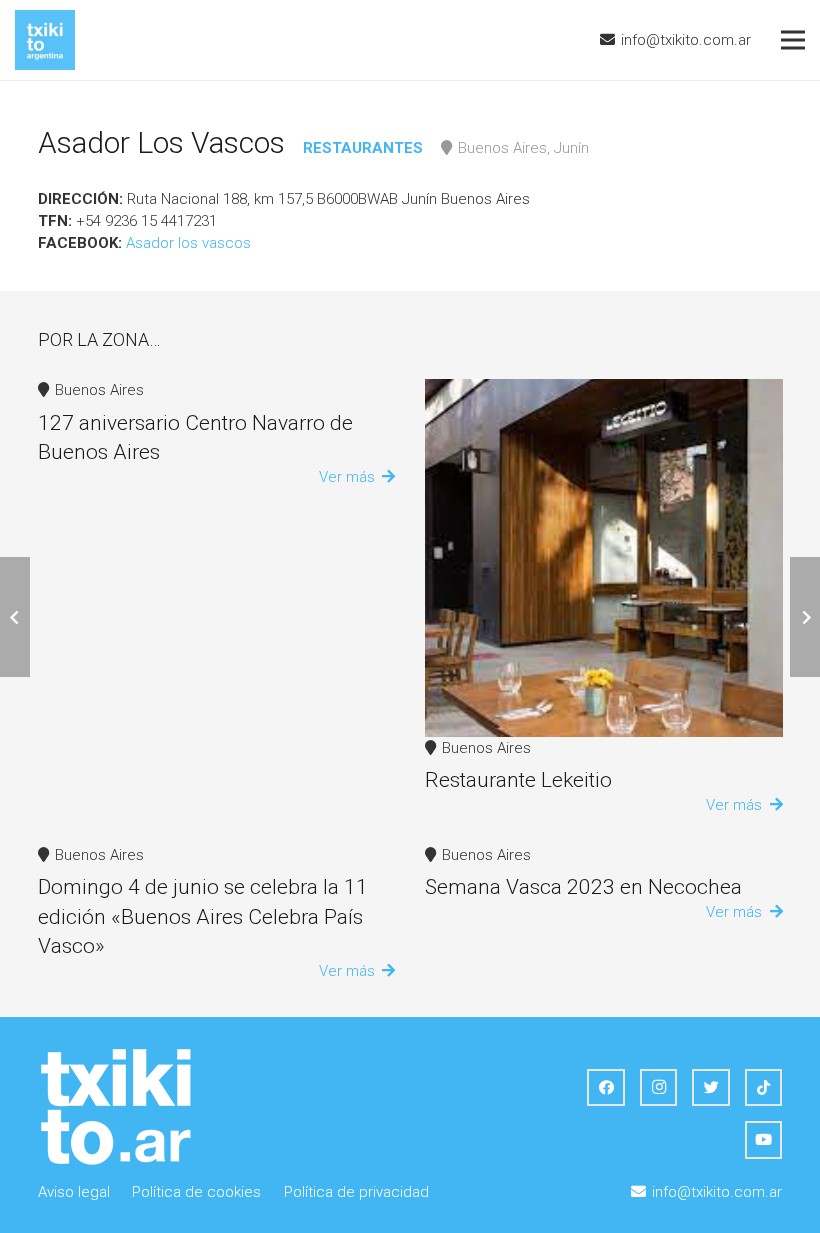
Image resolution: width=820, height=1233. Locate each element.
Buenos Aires (99, 390)
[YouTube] (764, 1140)
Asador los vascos (188, 243)
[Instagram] (659, 1088)
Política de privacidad (356, 1192)
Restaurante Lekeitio (518, 780)
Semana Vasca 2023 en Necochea (583, 887)
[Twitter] (711, 1088)
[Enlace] (45, 40)
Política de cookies (196, 1192)
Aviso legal (74, 1192)
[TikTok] (764, 1088)
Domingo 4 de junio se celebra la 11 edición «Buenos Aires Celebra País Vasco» (203, 916)
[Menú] (793, 40)
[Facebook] (606, 1088)
